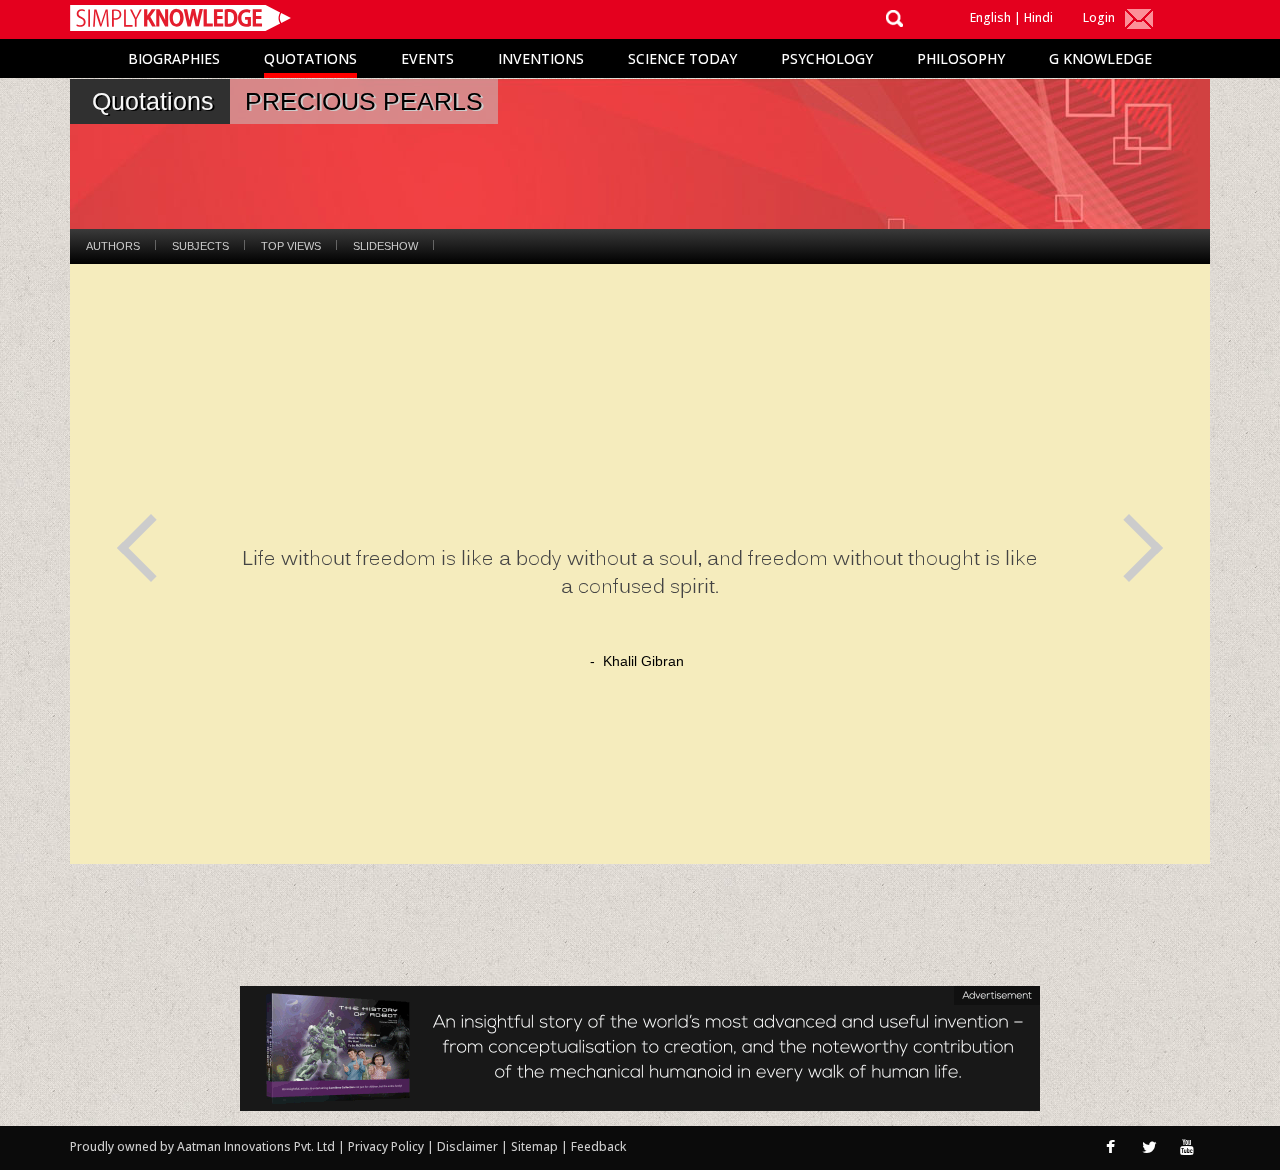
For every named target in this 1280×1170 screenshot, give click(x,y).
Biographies (174, 58)
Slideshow (385, 246)
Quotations (310, 58)
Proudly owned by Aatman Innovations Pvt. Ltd (202, 1146)
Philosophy (961, 58)
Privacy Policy (387, 1146)
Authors (113, 246)
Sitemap (536, 1146)
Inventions (541, 58)
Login (1099, 17)
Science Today (682, 58)
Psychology (827, 58)
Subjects (200, 246)
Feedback (598, 1146)
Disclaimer (467, 1146)
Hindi (1038, 17)
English (990, 17)
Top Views (291, 246)
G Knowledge (1100, 58)
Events (427, 58)
